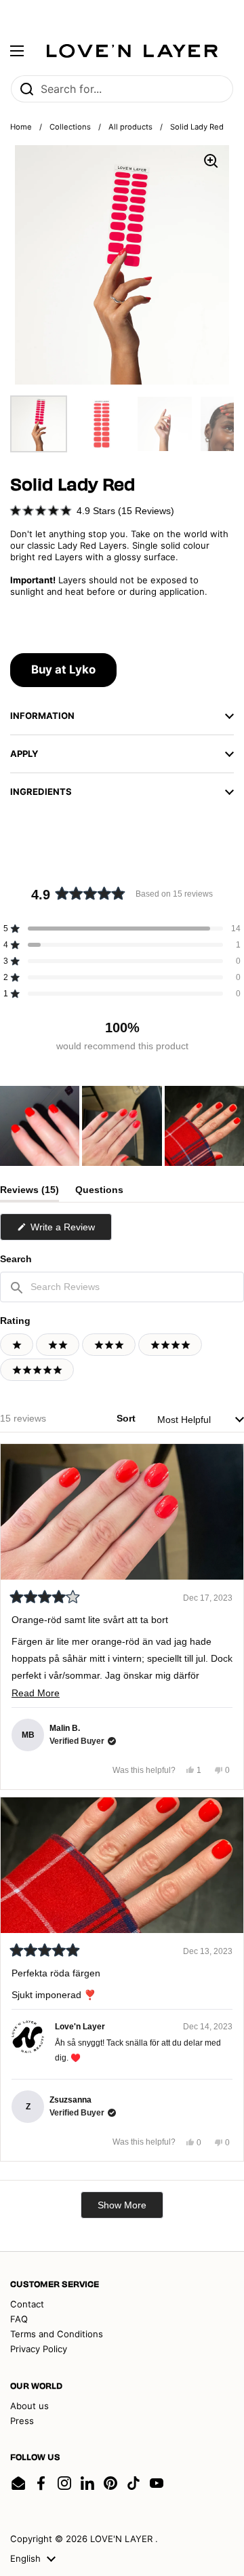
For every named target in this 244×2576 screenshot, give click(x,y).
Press (22, 2421)
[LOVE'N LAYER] (132, 51)
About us (29, 2406)
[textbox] (122, 1287)
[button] (92, 510)
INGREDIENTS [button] (41, 792)
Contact (27, 2304)
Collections (70, 127)
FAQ (19, 2319)
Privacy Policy (39, 2349)
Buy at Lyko (63, 669)
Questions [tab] (99, 1193)
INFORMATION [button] (42, 716)
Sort (127, 1418)
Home (21, 127)
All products (130, 127)
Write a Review (70, 1231)
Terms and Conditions (57, 2334)
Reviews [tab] (29, 1193)
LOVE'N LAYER (123, 2539)
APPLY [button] (24, 754)
